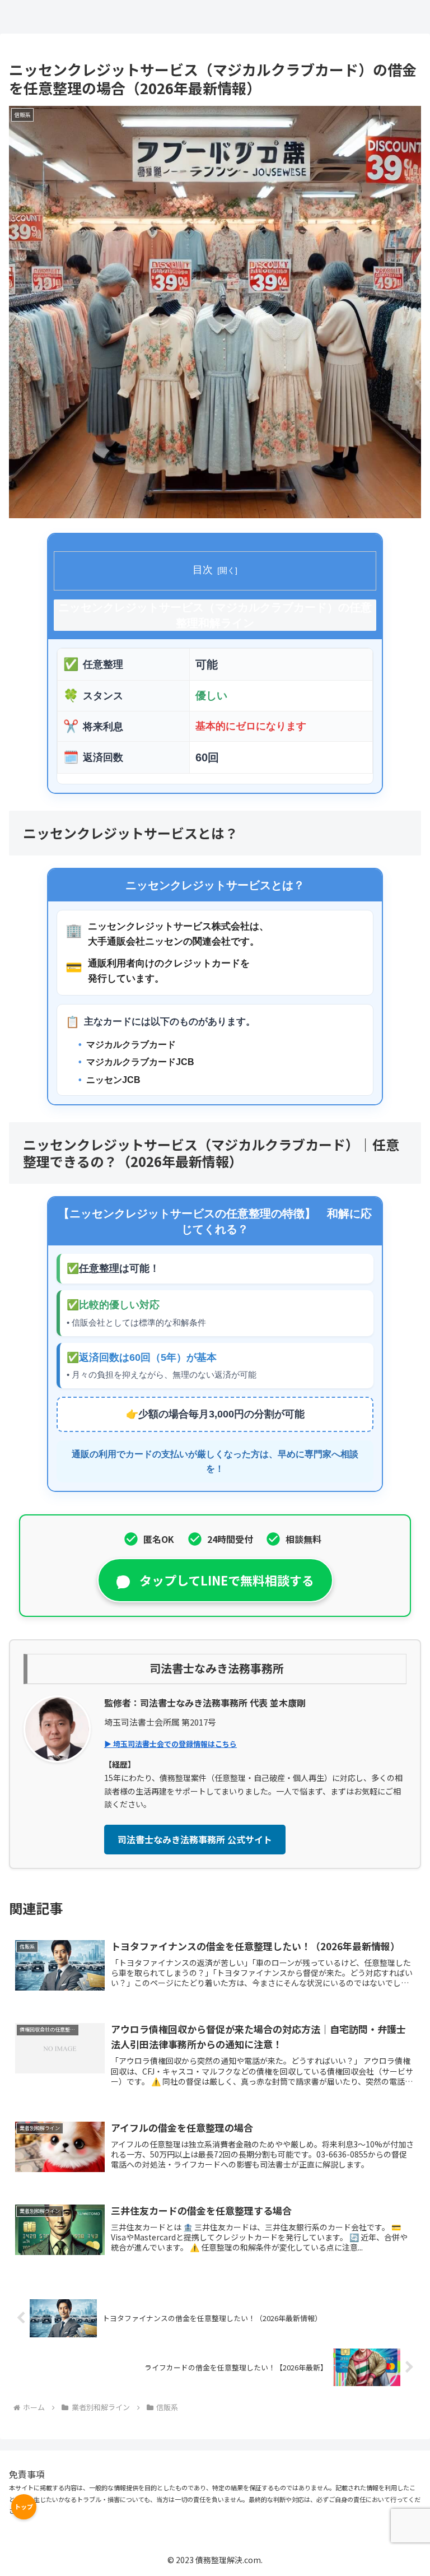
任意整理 (99, 1268)
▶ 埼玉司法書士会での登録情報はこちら (170, 1744)
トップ (24, 2507)
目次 (203, 570)
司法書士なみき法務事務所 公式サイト (195, 1839)
